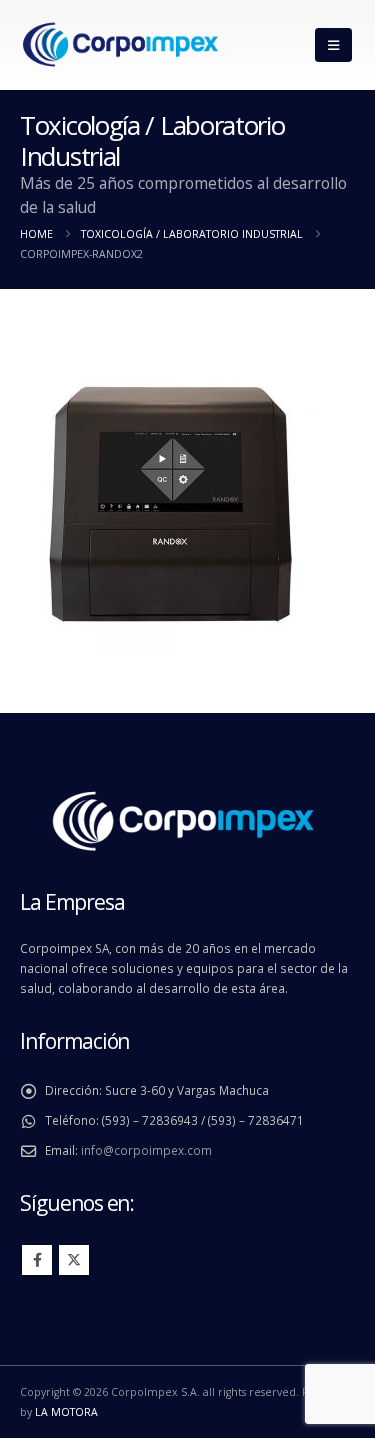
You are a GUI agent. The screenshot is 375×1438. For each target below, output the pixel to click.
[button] (333, 45)
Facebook (37, 1260)
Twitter (74, 1260)
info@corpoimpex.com (146, 1150)
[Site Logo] (120, 45)
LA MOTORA (66, 1412)
